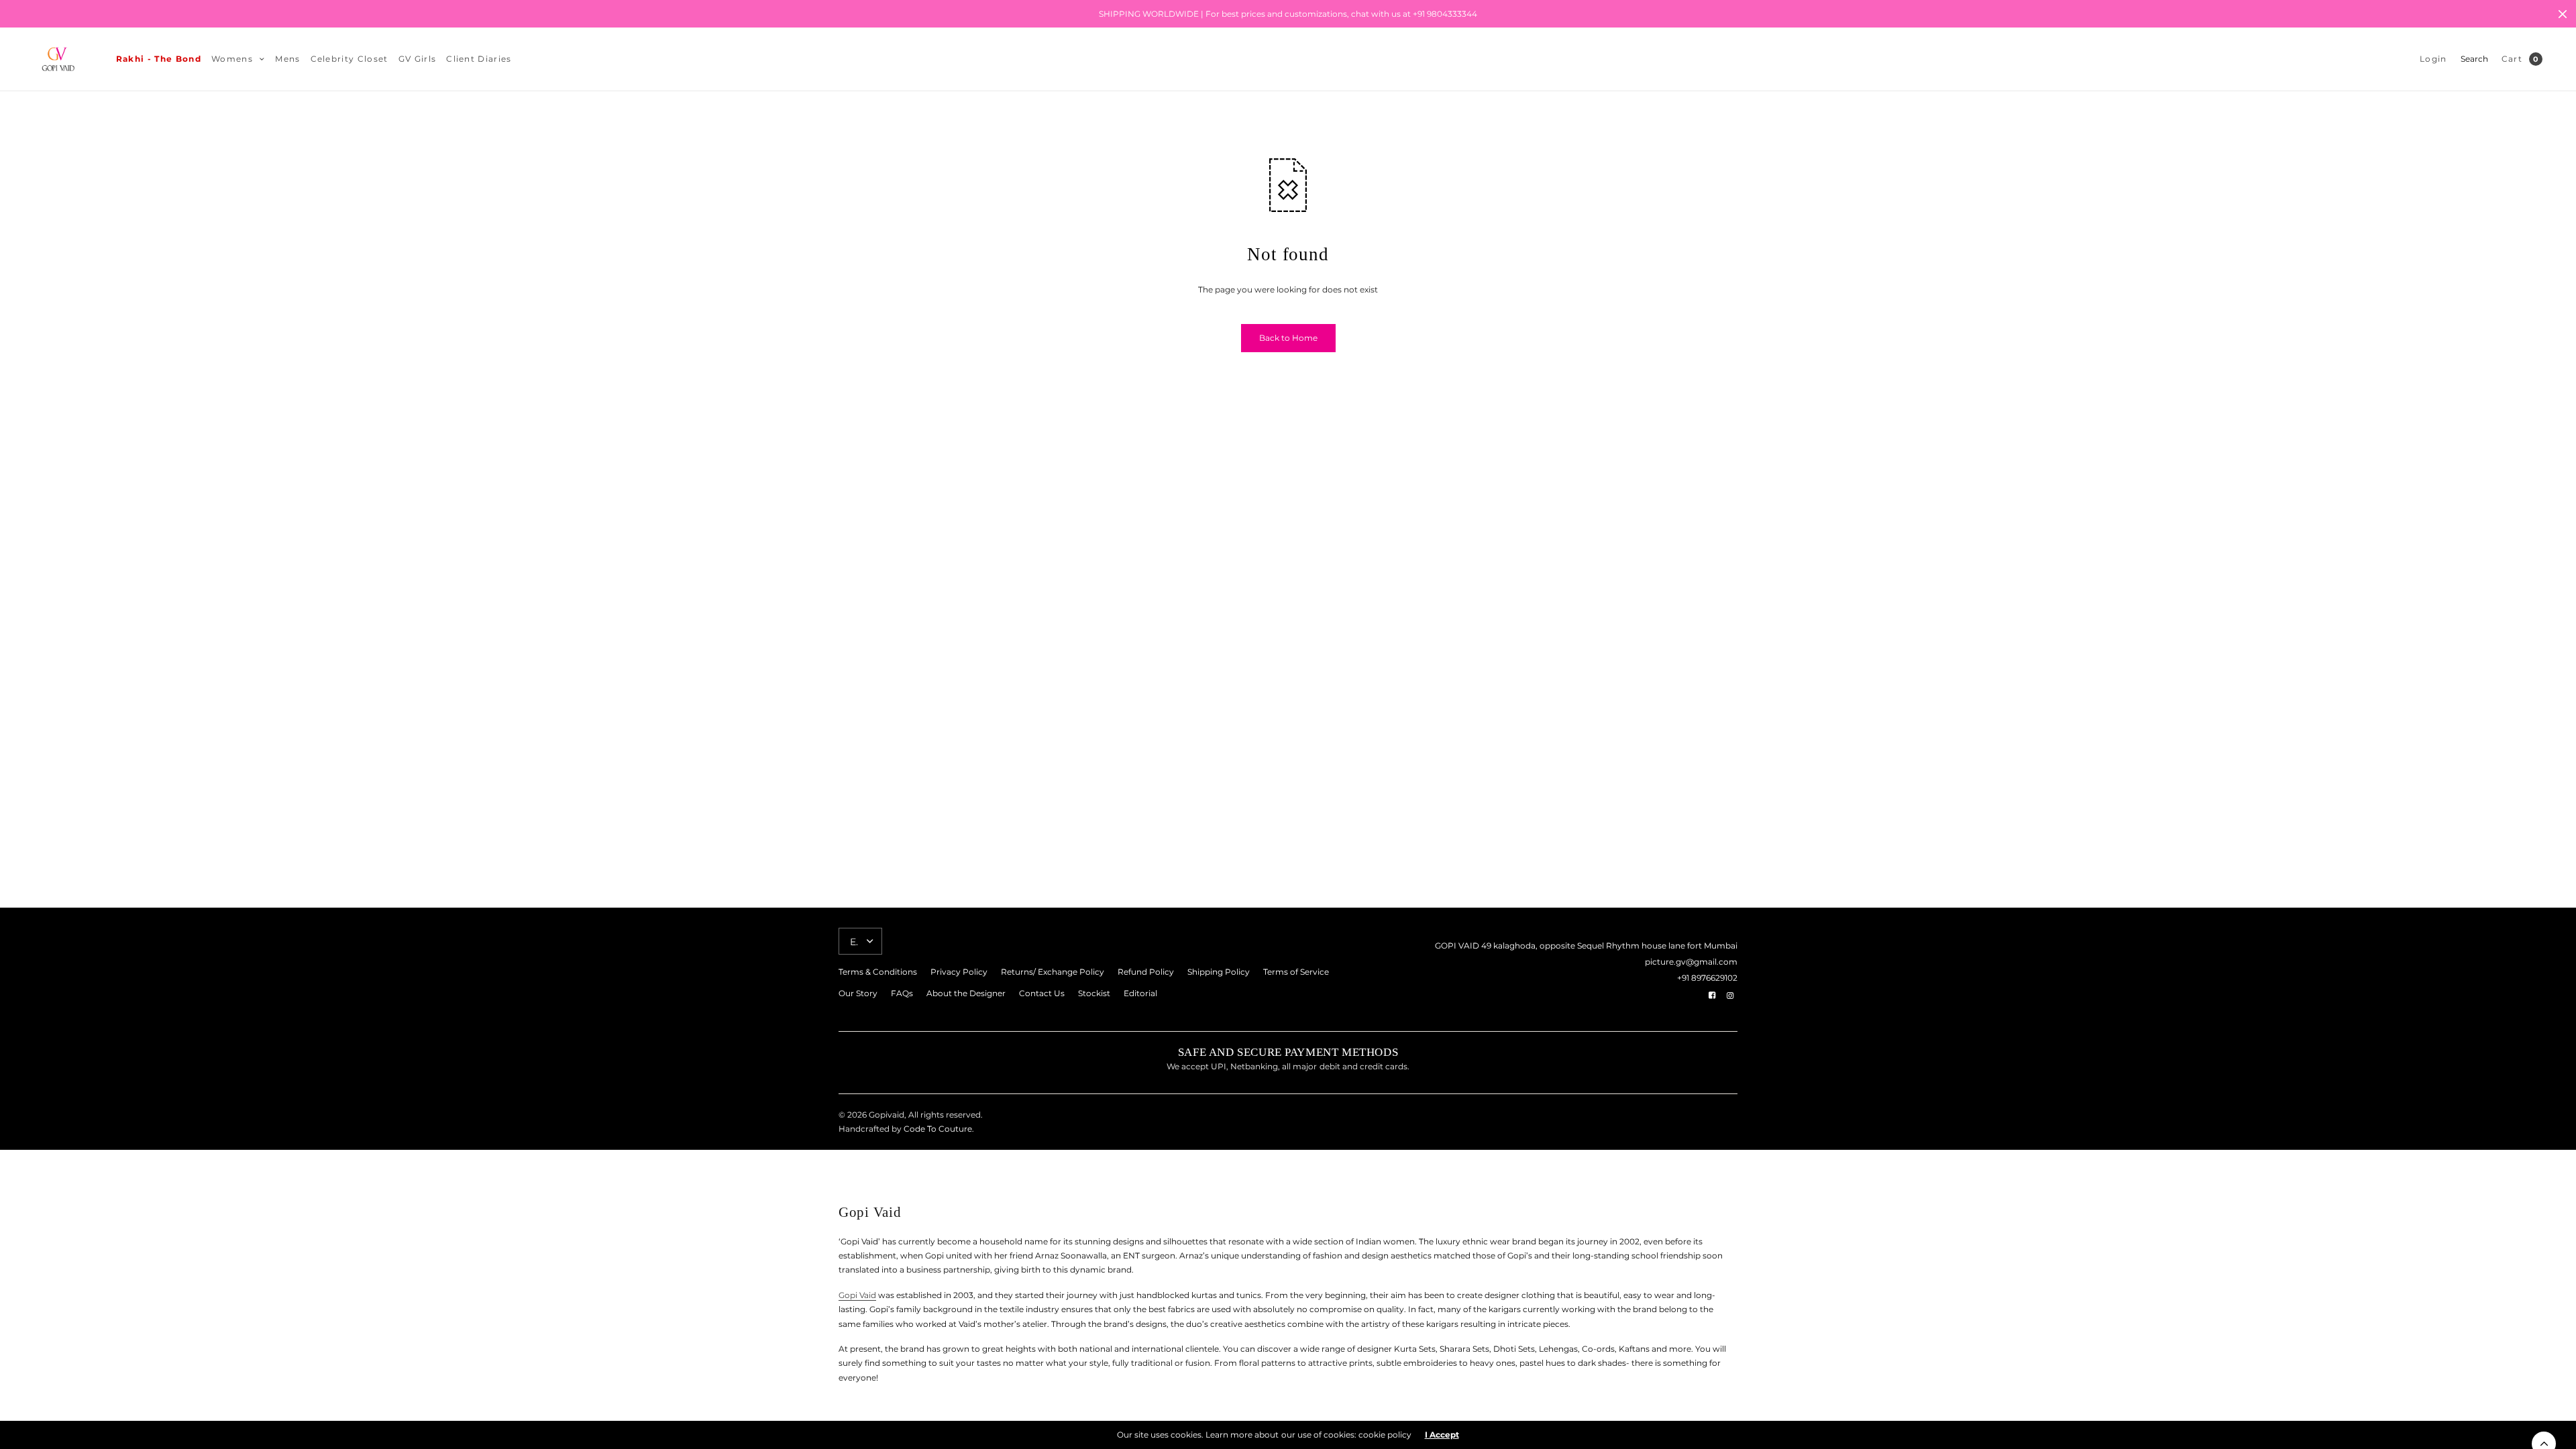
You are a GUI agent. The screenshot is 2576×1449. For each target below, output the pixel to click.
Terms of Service (1296, 972)
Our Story (858, 993)
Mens (287, 59)
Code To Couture (937, 1129)
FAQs (902, 993)
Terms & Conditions (878, 972)
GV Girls (418, 59)
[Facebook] (1712, 996)
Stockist (1094, 993)
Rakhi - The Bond (159, 59)
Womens (232, 59)
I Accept (1442, 1435)
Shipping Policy (1219, 972)
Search (2474, 59)
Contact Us (1042, 993)
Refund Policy (1146, 972)
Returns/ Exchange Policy (1053, 972)
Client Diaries (479, 59)
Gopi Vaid (857, 1295)
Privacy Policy (959, 972)
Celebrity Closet (350, 59)
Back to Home (1288, 338)
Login (2433, 59)
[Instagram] (1730, 996)
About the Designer (966, 993)
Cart (2512, 59)
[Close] (2563, 14)
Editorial (1140, 993)
